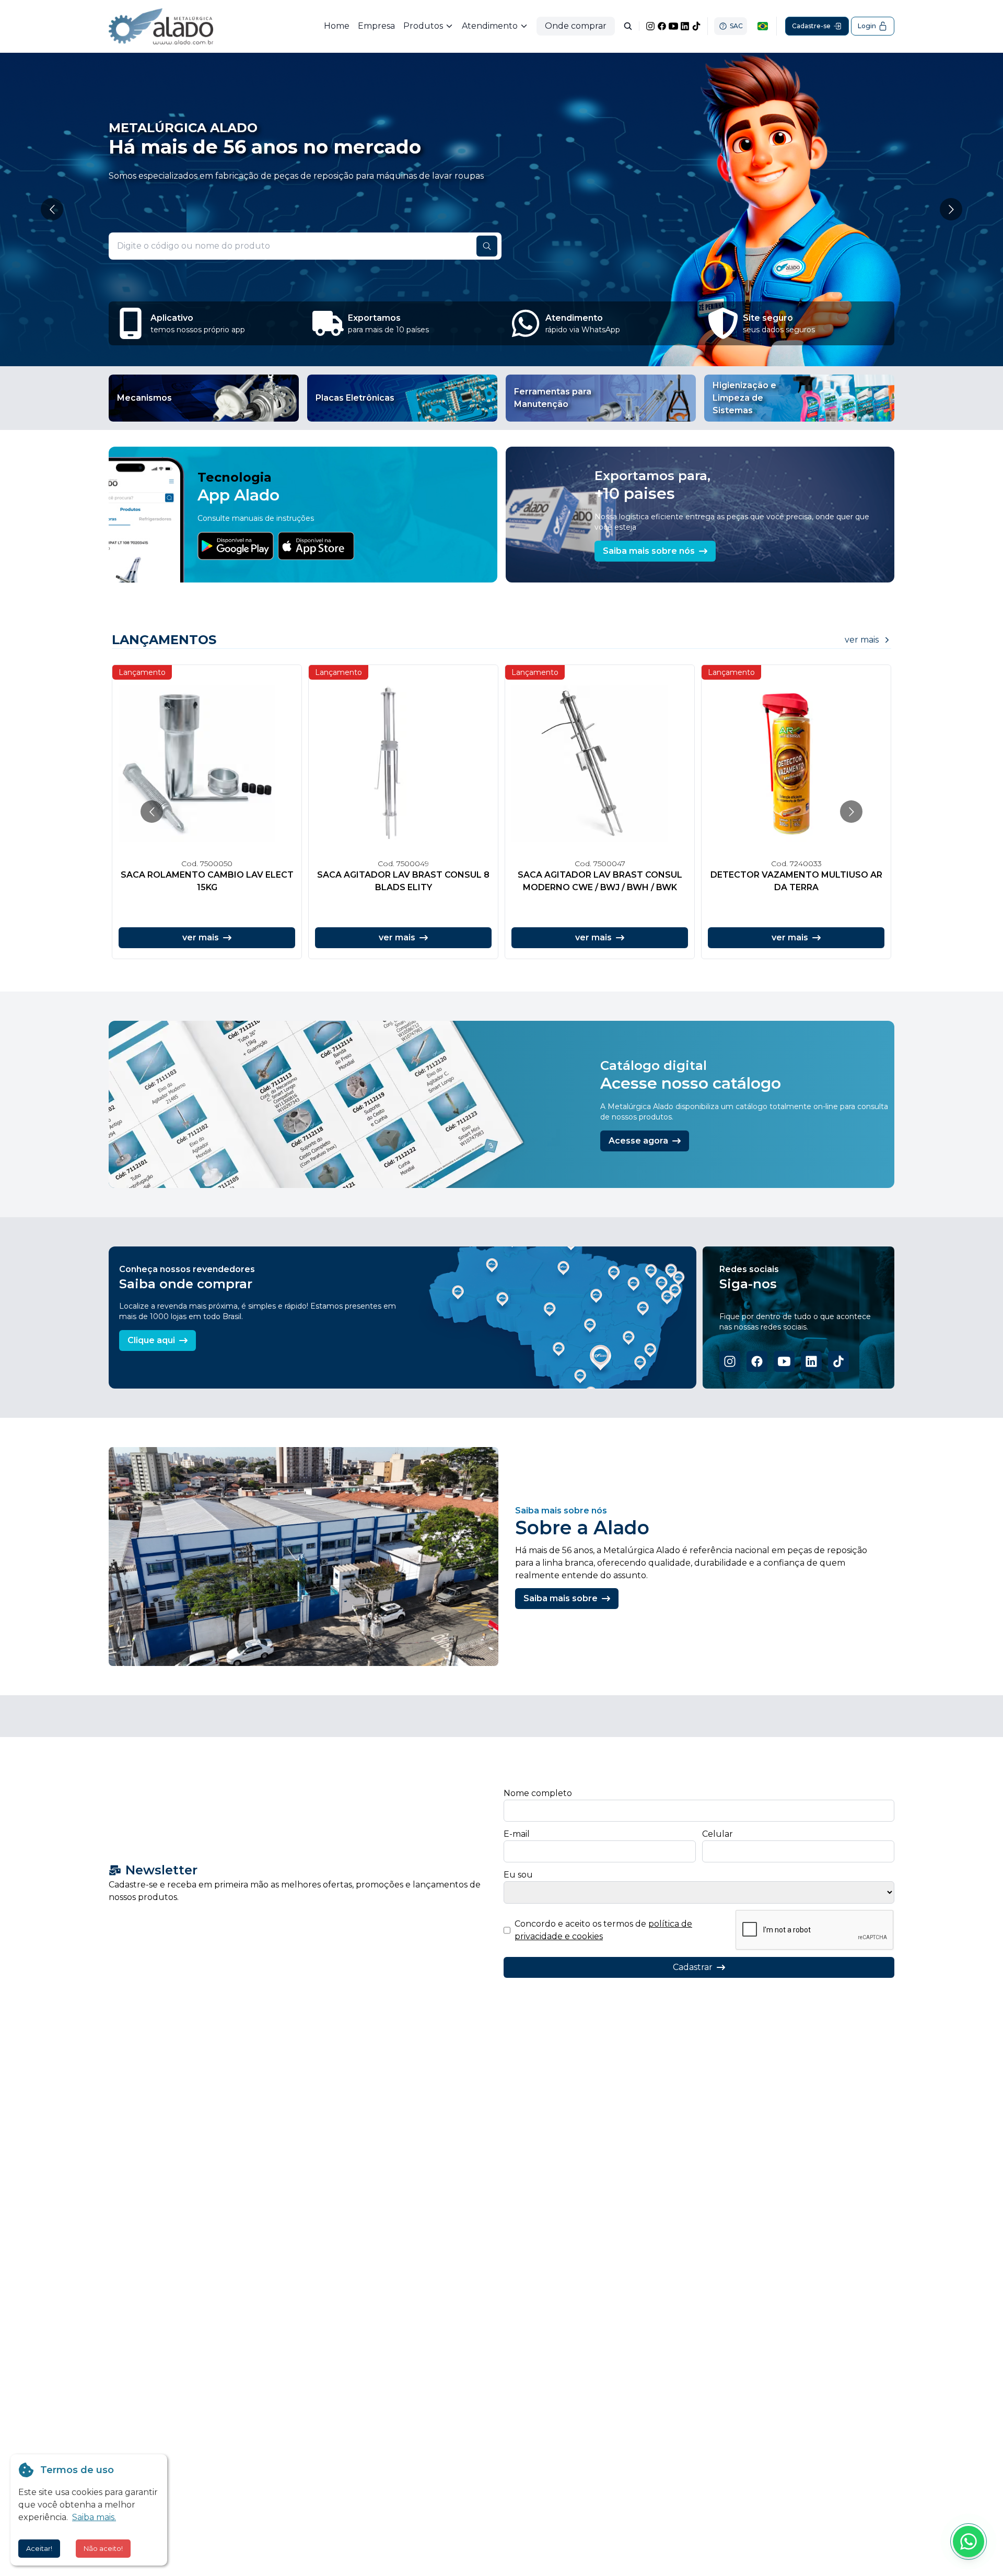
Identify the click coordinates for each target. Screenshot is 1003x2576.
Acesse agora (638, 1141)
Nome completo (538, 1793)
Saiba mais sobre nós (649, 551)
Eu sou (518, 1875)
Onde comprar (576, 26)
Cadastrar (693, 1967)
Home (337, 26)
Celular (718, 1834)
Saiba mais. (94, 2517)
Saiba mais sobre (561, 1598)
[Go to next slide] (951, 209)
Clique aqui (151, 1340)
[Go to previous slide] (52, 209)
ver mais (862, 640)
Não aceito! (103, 2548)
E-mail (517, 1834)
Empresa (376, 26)
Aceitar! (39, 2548)
